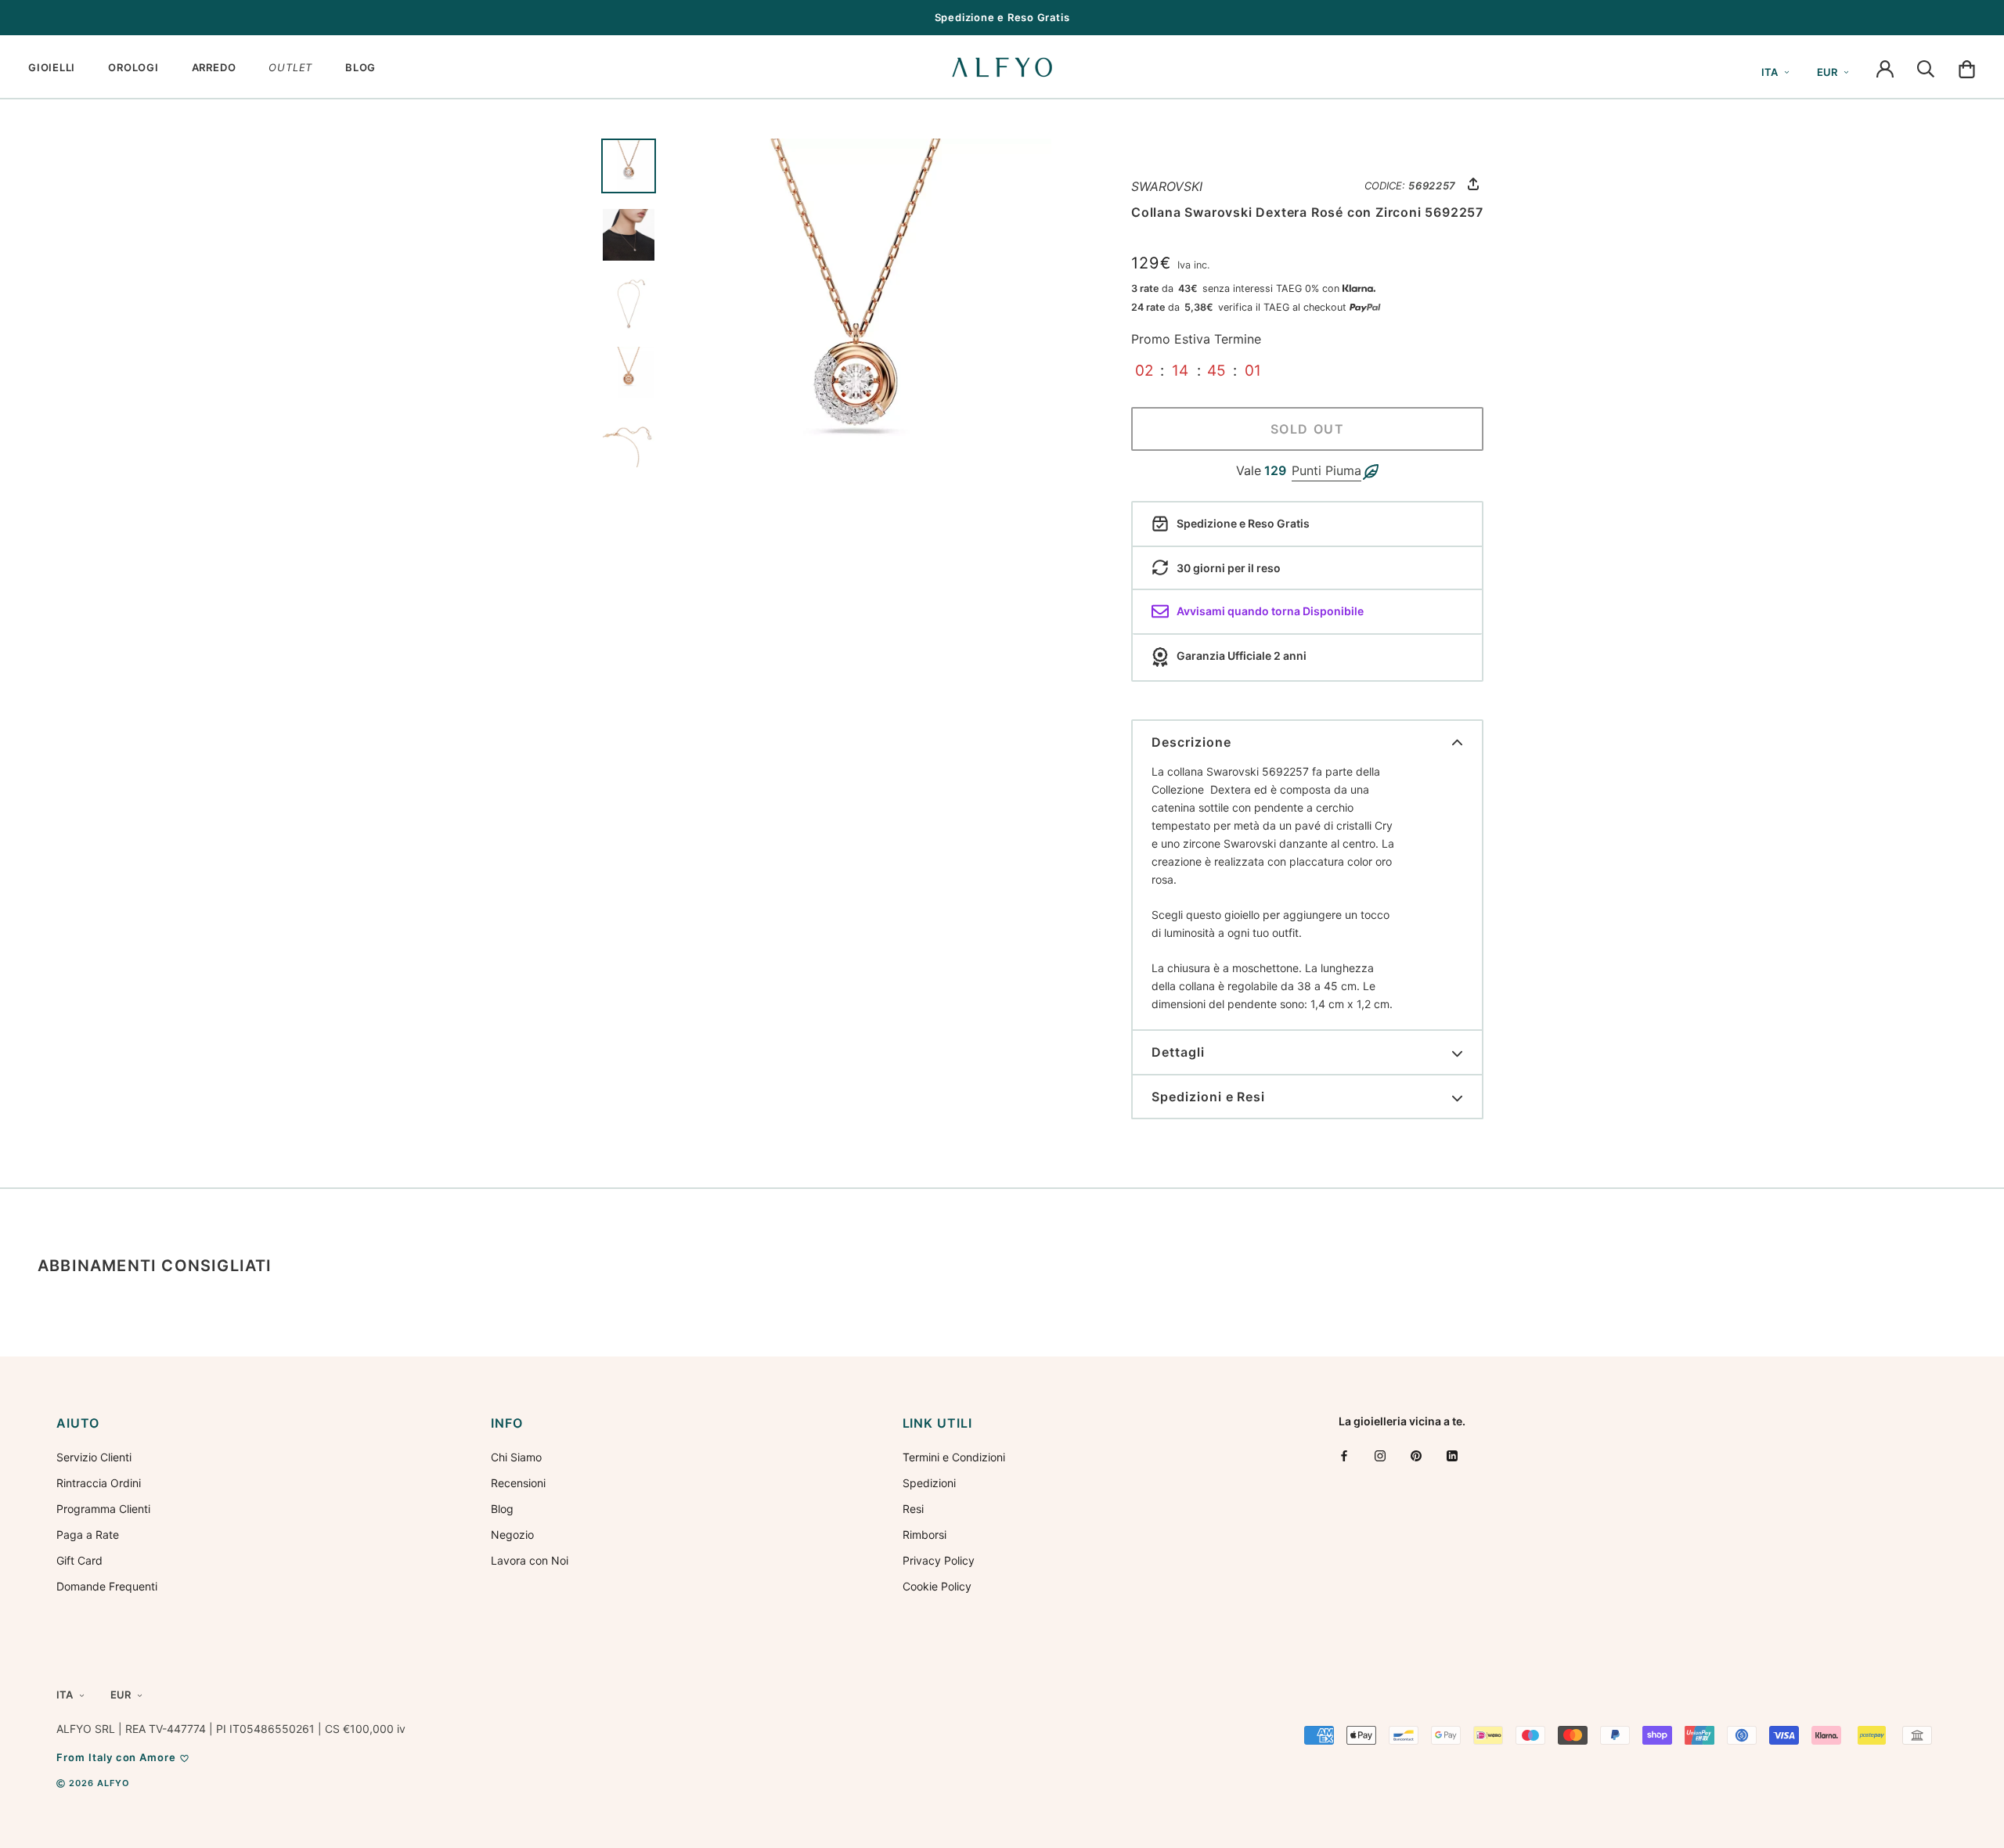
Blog (502, 1509)
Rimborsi (925, 1535)
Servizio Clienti (94, 1457)
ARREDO (214, 67)
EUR (1827, 72)
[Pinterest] (1416, 1455)
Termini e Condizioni (954, 1457)
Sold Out (1308, 429)
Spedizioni (929, 1483)
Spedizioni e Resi (1208, 1097)
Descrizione (1191, 742)
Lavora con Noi (530, 1560)
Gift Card (79, 1560)
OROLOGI (133, 67)
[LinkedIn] (1452, 1455)
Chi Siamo (516, 1457)
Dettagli (1178, 1052)
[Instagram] (1380, 1455)
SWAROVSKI (1167, 186)
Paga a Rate (88, 1535)
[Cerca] (1926, 67)
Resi (913, 1509)
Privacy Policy (939, 1560)
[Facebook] (1344, 1455)
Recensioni (518, 1483)
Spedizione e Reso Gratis (1002, 17)
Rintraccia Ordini (99, 1483)
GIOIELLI (52, 67)
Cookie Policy (937, 1586)
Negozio (512, 1535)
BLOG (360, 67)
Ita (1770, 72)
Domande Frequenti (107, 1586)
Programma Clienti (103, 1509)
